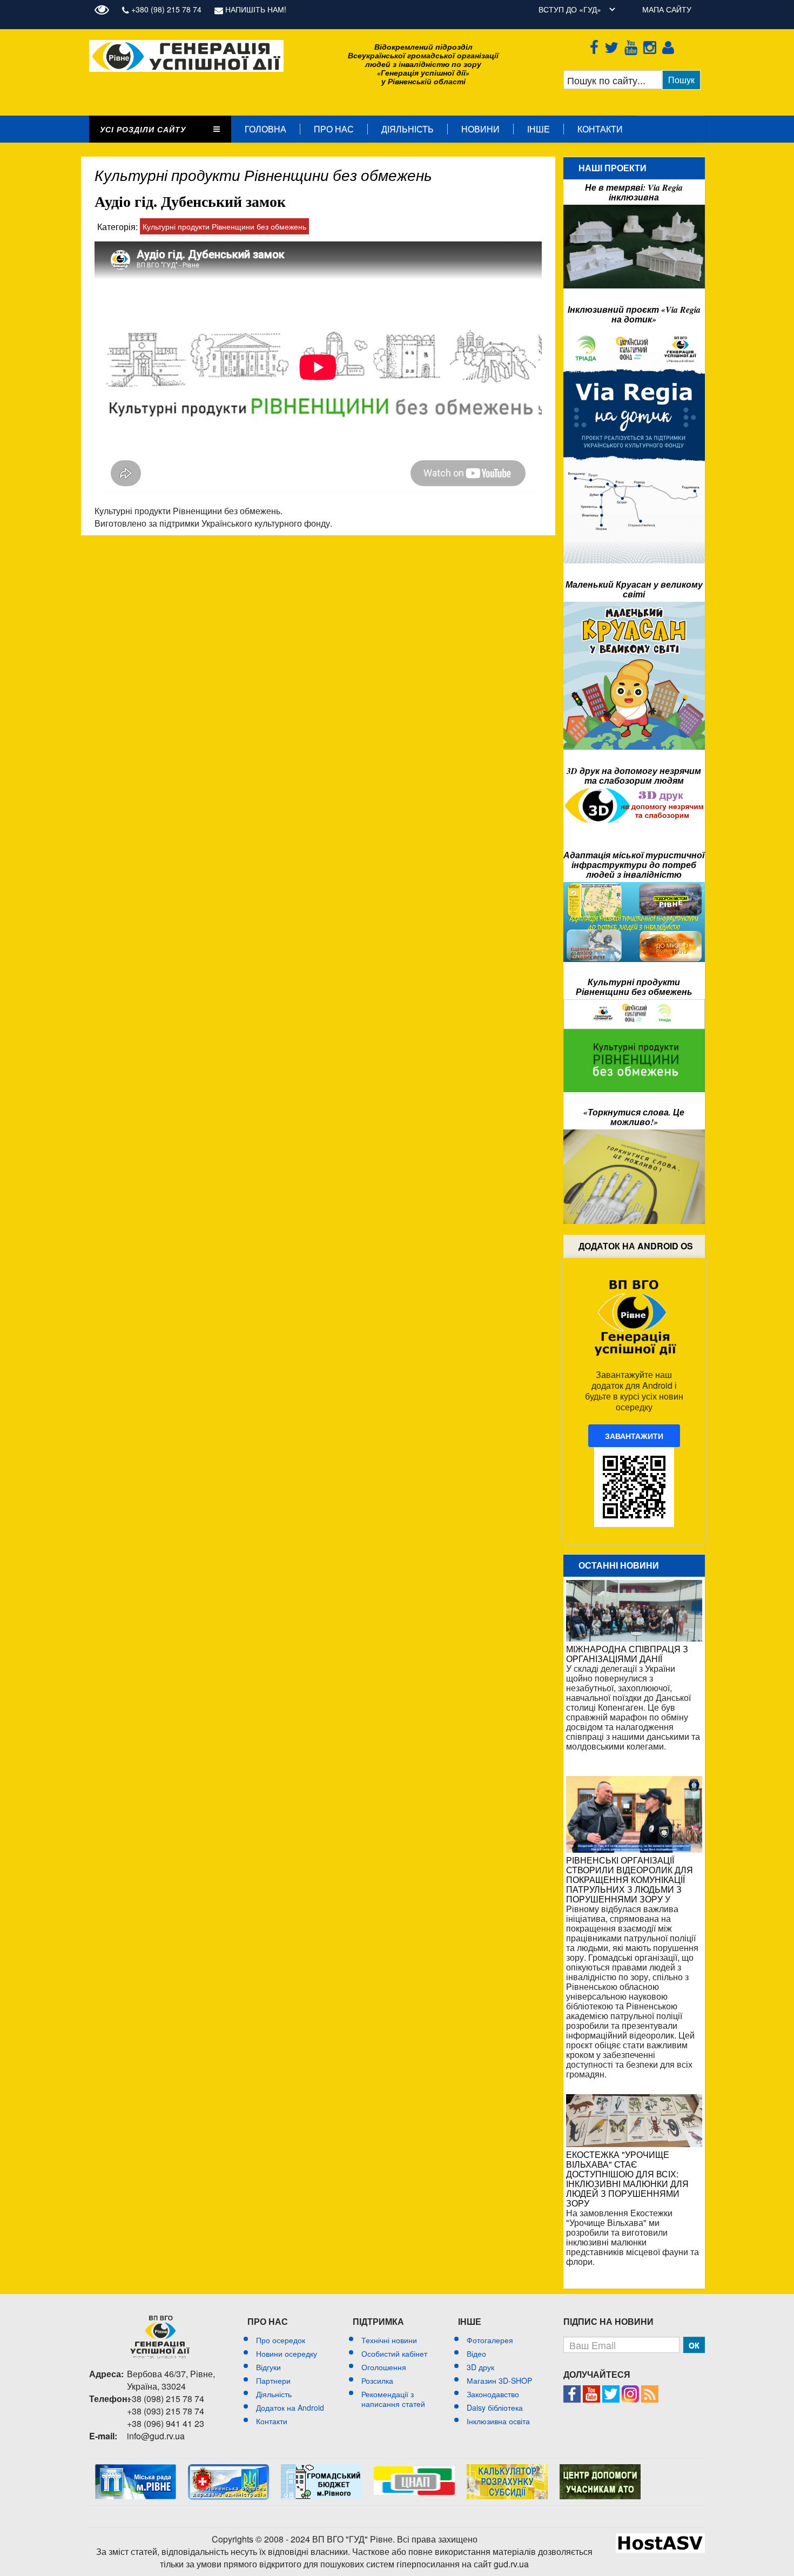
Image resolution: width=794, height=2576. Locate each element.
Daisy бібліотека (495, 2407)
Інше (539, 129)
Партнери (273, 2380)
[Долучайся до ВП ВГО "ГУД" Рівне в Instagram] (630, 2391)
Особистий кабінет (394, 2353)
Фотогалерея (490, 2340)
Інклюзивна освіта (498, 2421)
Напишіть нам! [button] (255, 9)
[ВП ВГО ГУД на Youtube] (633, 45)
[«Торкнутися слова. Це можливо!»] (634, 1135)
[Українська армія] (600, 2469)
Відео (476, 2353)
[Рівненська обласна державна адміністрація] (228, 2469)
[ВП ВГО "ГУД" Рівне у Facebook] (572, 2391)
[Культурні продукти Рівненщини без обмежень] (634, 1005)
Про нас (334, 129)
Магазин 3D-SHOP (499, 2380)
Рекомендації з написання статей (393, 2399)
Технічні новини (389, 2340)
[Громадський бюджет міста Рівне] (321, 2469)
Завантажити (634, 1436)
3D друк (480, 2367)
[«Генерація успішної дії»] (186, 45)
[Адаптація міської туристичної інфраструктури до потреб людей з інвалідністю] (634, 887)
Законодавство (493, 2394)
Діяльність (408, 129)
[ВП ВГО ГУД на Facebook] (596, 45)
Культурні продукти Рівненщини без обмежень (224, 226)
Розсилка (377, 2380)
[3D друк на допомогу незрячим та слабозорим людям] (634, 793)
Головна (265, 129)
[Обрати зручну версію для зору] (105, 9)
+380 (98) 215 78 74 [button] (165, 9)
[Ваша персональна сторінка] (670, 45)
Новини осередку (287, 2353)
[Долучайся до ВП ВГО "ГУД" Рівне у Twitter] (611, 2391)
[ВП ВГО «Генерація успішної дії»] (160, 2337)
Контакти (600, 129)
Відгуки (268, 2367)
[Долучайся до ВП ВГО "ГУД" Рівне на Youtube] (591, 2391)
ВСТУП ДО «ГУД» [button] (570, 9)
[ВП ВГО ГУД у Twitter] (613, 45)
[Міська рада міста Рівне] (136, 2469)
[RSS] (650, 2391)
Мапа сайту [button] (667, 9)
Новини (480, 129)
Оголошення (384, 2367)
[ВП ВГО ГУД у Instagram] (652, 45)
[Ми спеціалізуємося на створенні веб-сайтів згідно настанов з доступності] (660, 2539)
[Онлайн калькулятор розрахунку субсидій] (507, 2469)
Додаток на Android (290, 2407)
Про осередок (281, 2340)
